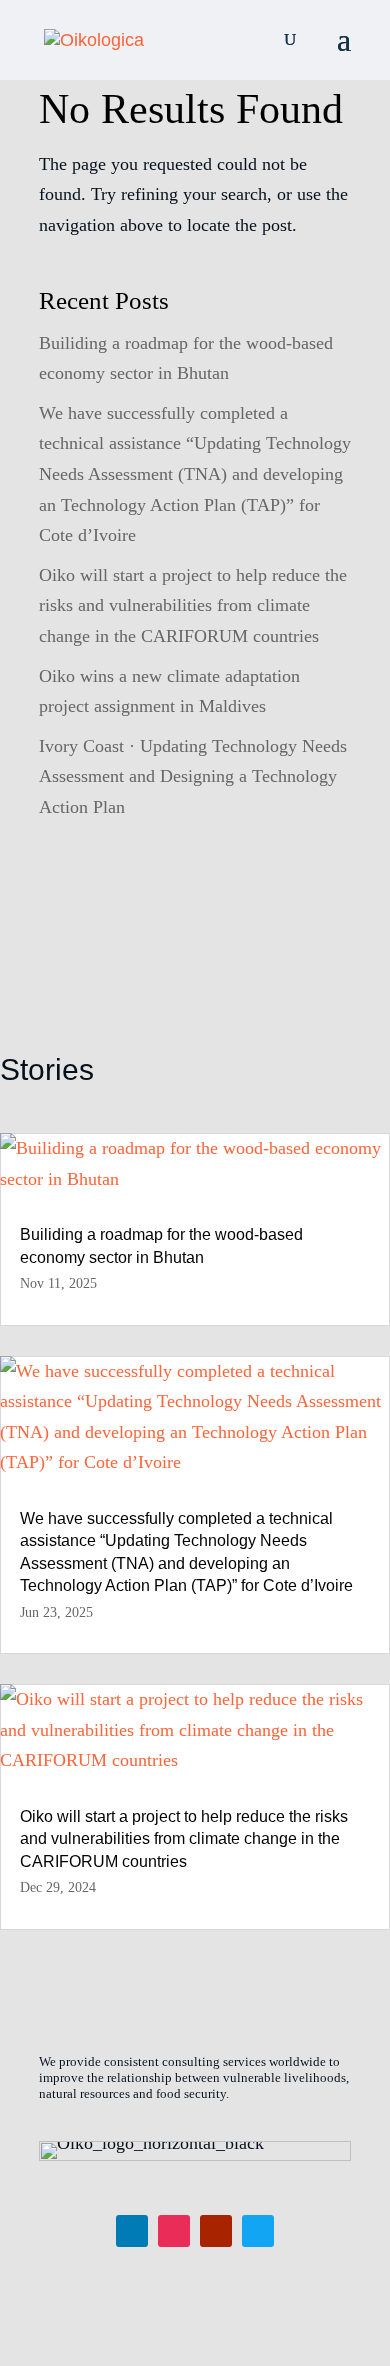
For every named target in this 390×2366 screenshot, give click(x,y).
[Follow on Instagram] (174, 2231)
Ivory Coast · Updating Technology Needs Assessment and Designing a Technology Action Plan (193, 776)
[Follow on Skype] (258, 2231)
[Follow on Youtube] (216, 2231)
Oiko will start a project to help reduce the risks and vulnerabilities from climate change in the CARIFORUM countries (193, 605)
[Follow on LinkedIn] (132, 2231)
